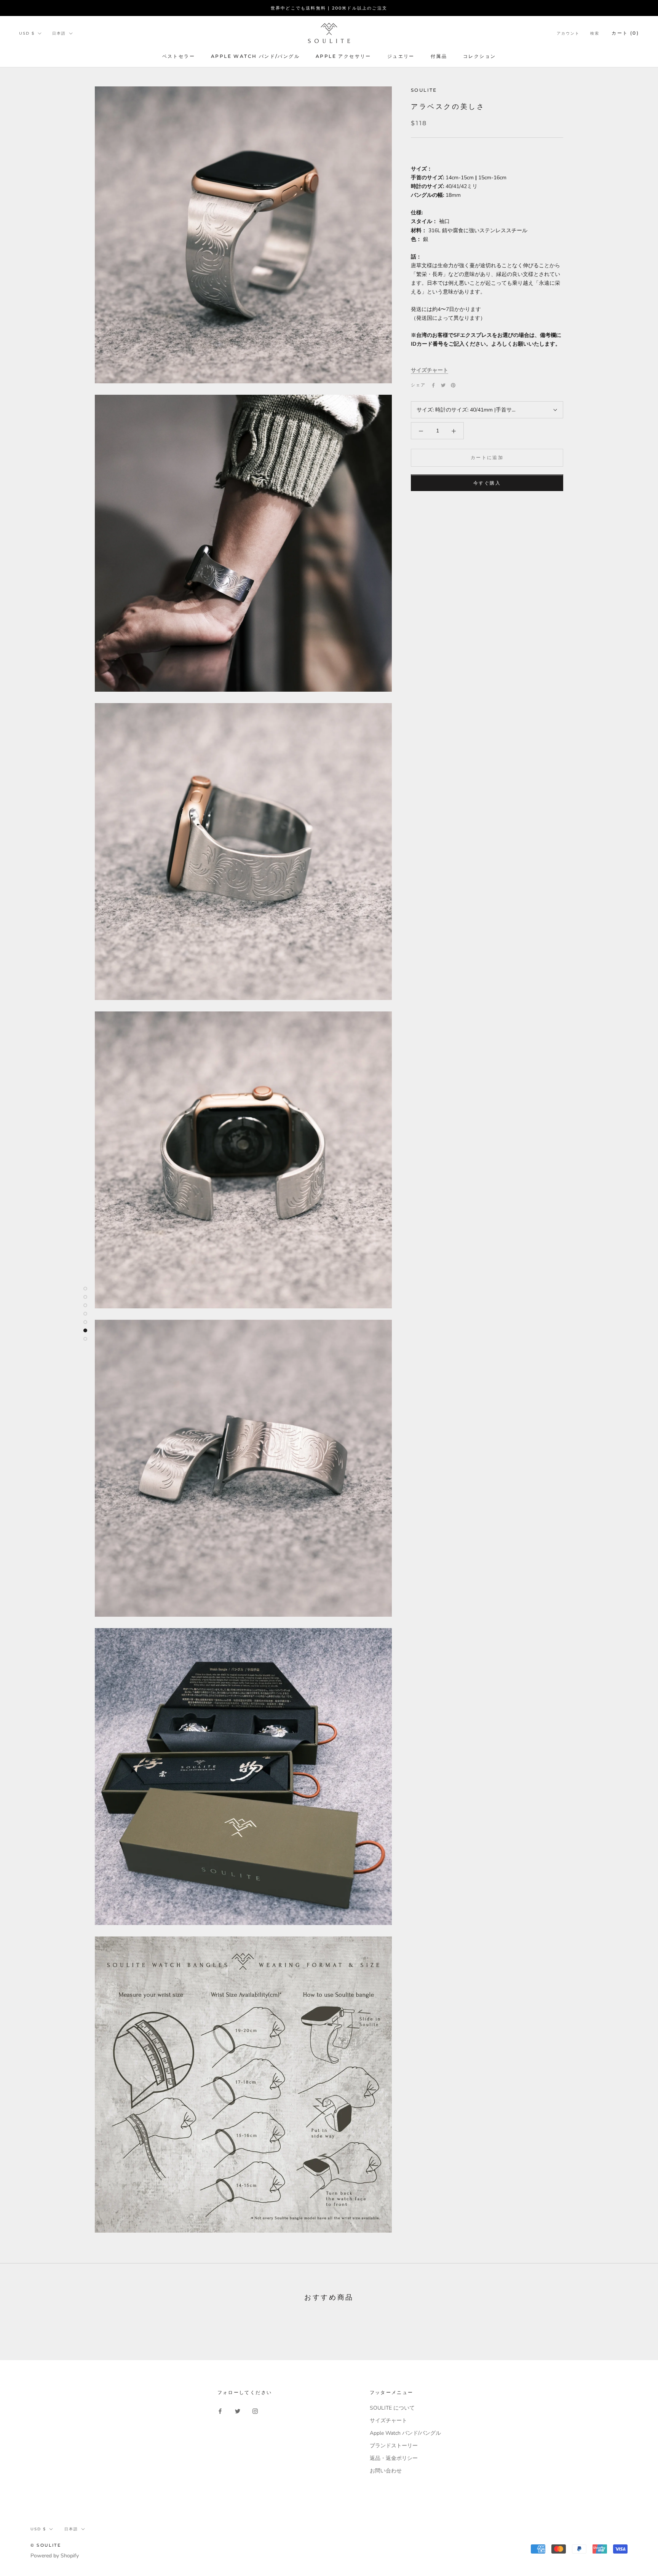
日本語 (59, 33)
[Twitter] (443, 385)
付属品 (439, 56)
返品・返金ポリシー (394, 2458)
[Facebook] (433, 385)
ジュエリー (401, 56)
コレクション (479, 56)
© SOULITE (46, 2545)
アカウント (568, 33)
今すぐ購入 (487, 483)
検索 (595, 33)
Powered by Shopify (55, 2556)
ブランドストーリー (394, 2446)
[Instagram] (255, 2411)
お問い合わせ (386, 2471)
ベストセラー (179, 56)
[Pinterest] (453, 385)
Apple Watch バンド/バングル (255, 56)
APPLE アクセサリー (343, 56)
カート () (625, 33)
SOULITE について (392, 2408)
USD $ (27, 33)
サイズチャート (430, 371)
